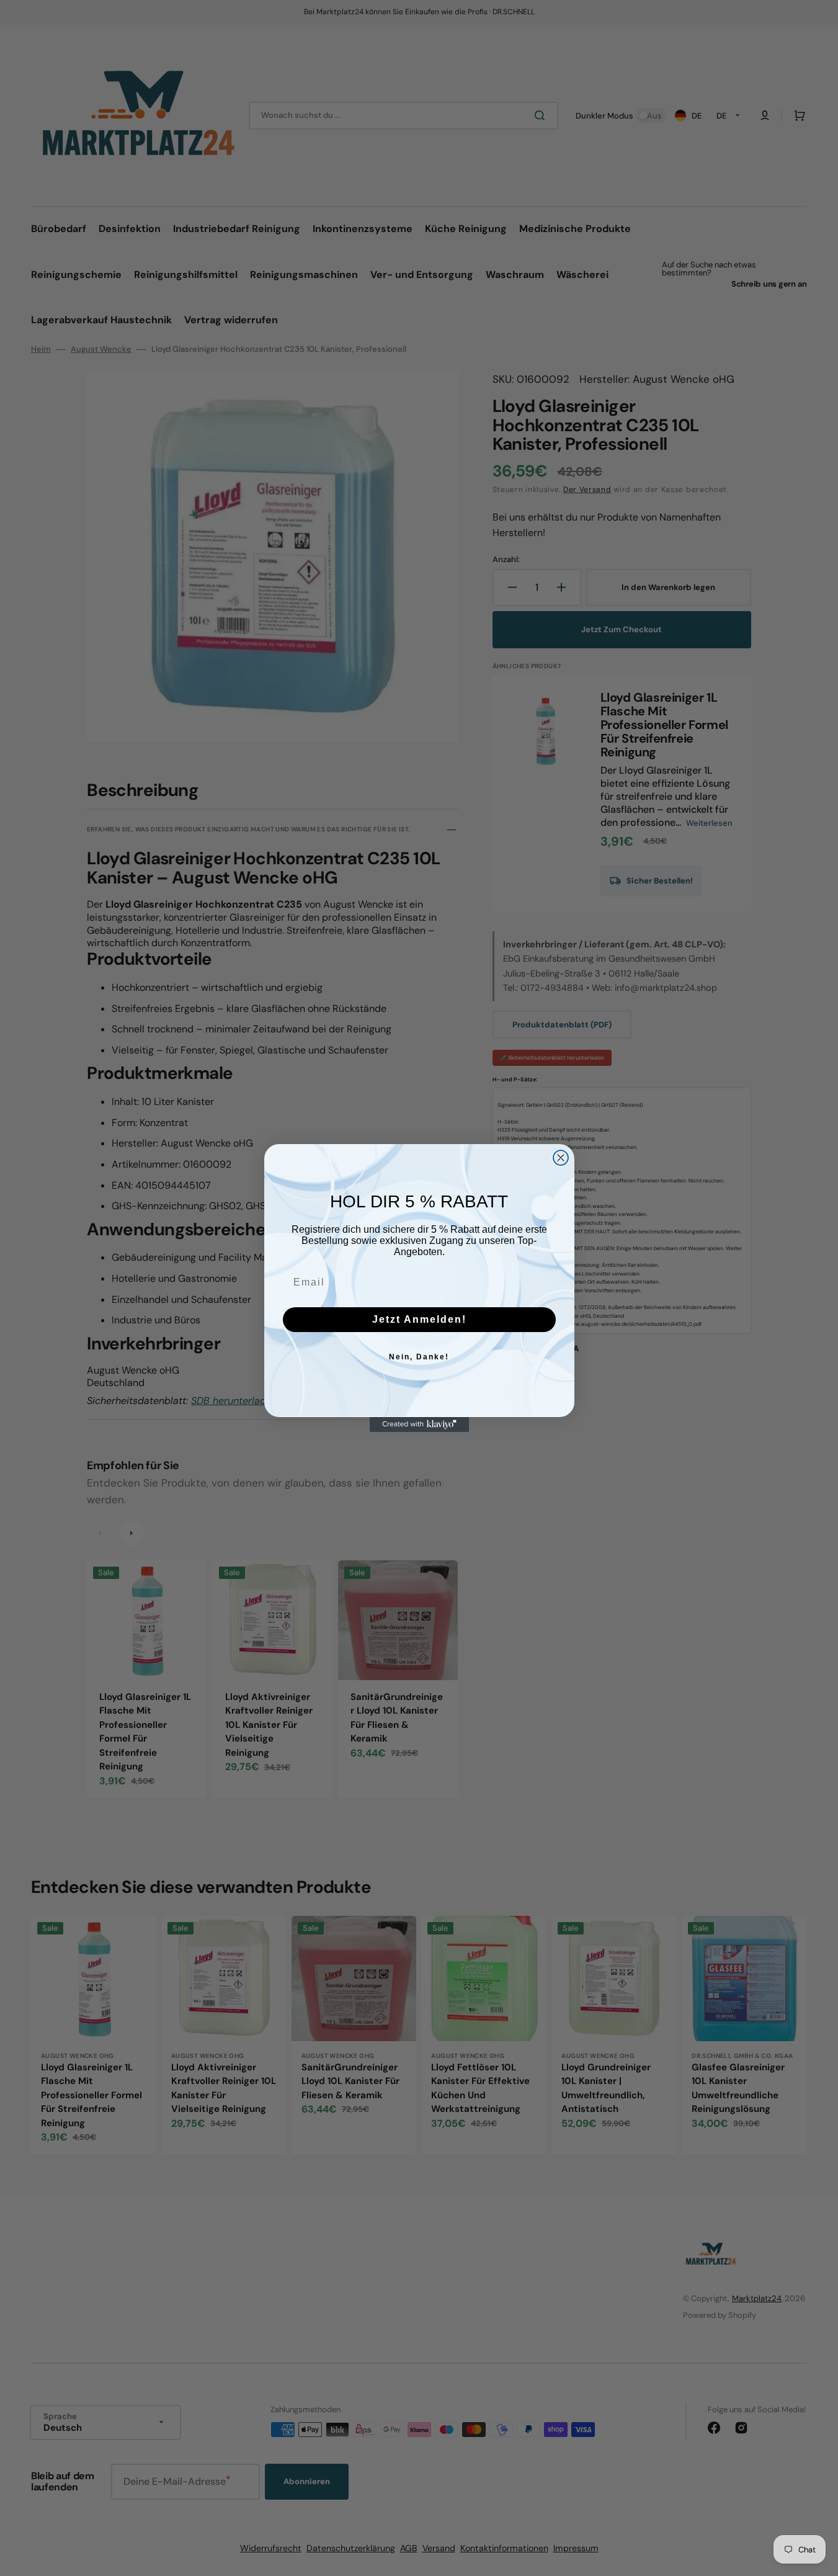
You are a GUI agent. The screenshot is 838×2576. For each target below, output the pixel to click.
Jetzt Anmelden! (419, 1319)
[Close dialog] (561, 1158)
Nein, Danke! (419, 1357)
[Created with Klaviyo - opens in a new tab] (419, 1424)
